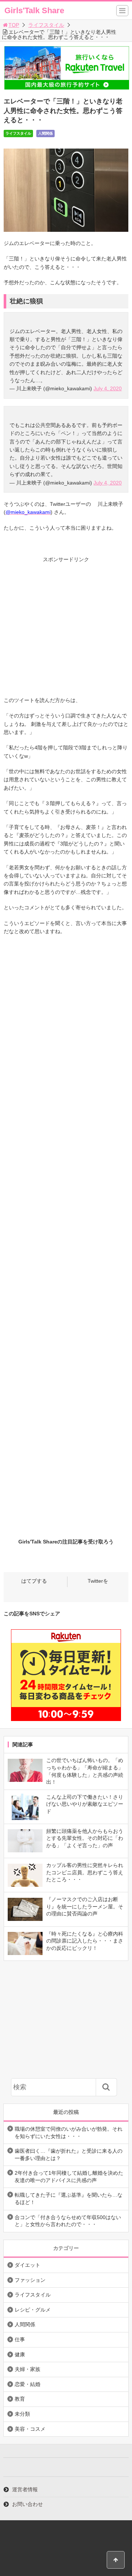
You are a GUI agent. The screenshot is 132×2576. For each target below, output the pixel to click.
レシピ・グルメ (33, 2310)
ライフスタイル (46, 25)
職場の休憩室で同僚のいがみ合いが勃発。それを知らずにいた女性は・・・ (69, 2133)
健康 (20, 2354)
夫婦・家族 (27, 2369)
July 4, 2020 (108, 388)
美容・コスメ (30, 2429)
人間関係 (45, 133)
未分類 (22, 2414)
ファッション (30, 2280)
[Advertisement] (66, 630)
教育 (20, 2399)
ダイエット (27, 2265)
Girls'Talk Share (34, 10)
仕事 (20, 2339)
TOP (14, 25)
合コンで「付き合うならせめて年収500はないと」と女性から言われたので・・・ (68, 2221)
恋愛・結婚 (27, 2384)
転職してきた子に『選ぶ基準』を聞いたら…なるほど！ (69, 2199)
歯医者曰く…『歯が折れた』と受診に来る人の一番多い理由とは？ (69, 2155)
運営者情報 (25, 2489)
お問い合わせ (27, 2504)
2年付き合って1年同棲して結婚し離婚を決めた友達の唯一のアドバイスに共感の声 (69, 2177)
